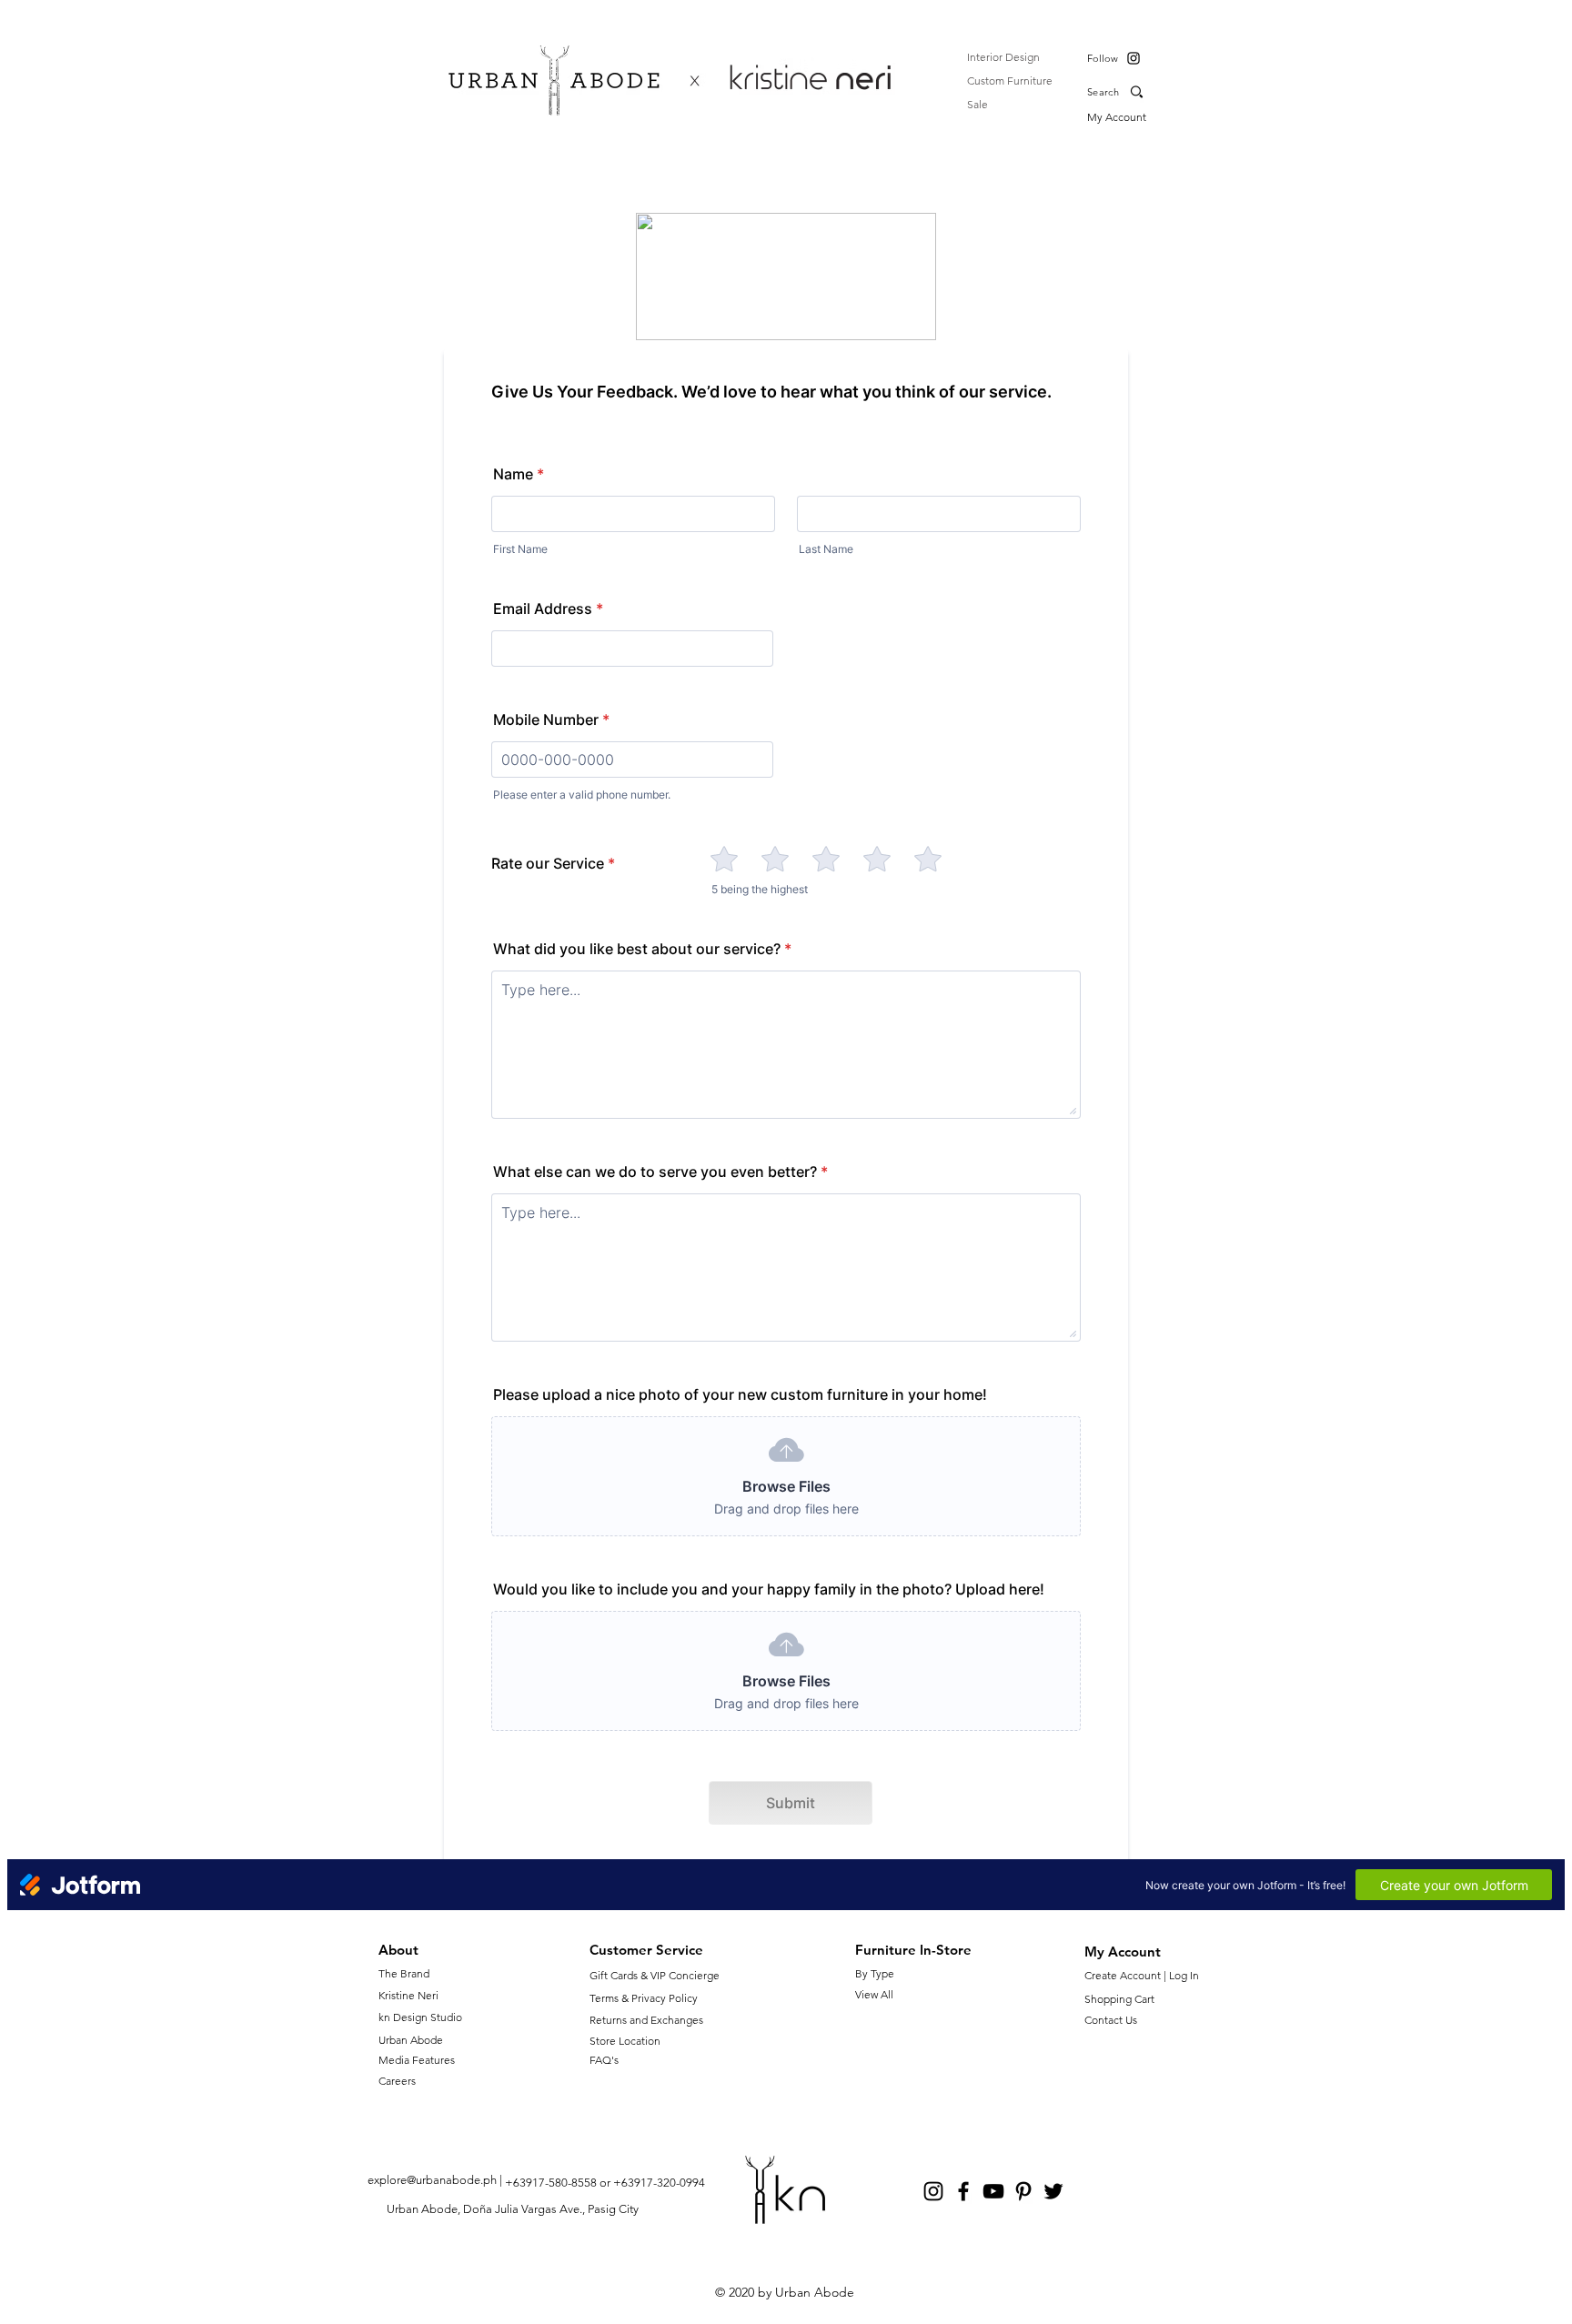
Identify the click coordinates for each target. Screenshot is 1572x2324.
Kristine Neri (408, 1995)
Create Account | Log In (1144, 1975)
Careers (397, 2081)
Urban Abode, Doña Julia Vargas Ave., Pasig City (513, 2209)
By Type (875, 1973)
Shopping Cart (1119, 1999)
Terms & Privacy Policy (644, 1998)
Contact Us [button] (1111, 2020)
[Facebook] (963, 2191)
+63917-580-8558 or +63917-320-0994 (605, 2183)
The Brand (404, 1973)
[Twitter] (1053, 2191)
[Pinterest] (1023, 2191)
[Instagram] (1134, 58)
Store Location (625, 2041)
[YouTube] (993, 2191)
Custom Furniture (1010, 80)
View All (874, 1994)
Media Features (417, 2060)
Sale (977, 104)
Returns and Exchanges (646, 2020)
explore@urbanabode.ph (432, 2180)
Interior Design (1003, 57)
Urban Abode (411, 2040)
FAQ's (604, 2060)
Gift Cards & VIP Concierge (655, 1975)
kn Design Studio (420, 2017)
